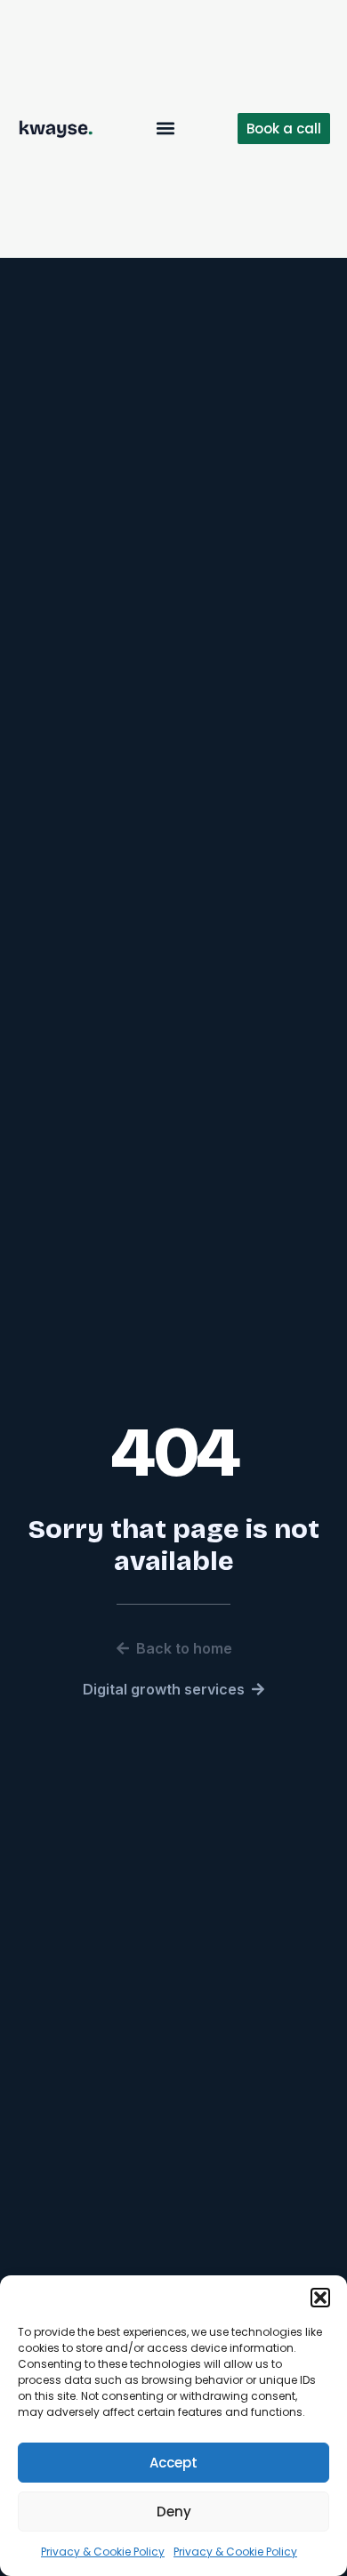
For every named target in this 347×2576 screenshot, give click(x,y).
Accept (173, 2463)
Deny (174, 2512)
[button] (320, 2298)
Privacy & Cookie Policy (103, 2552)
